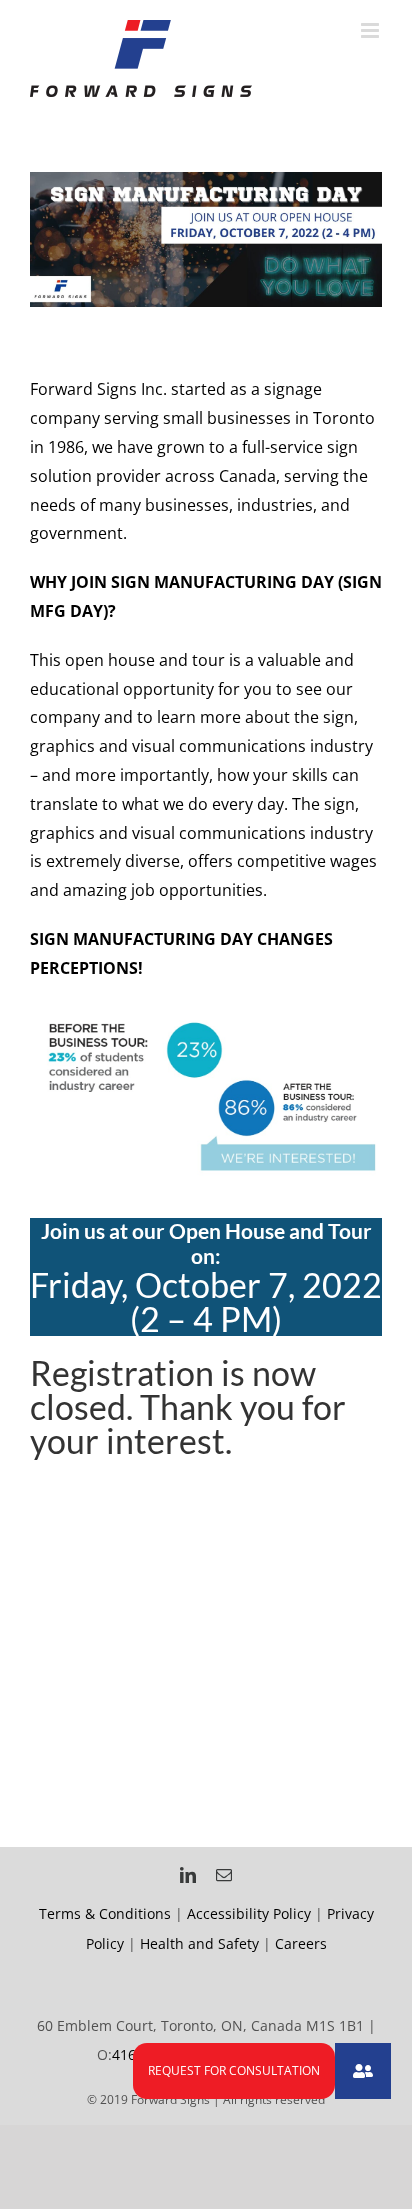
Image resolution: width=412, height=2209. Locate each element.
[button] (363, 2071)
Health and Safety (199, 1943)
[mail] (224, 1875)
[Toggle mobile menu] (371, 30)
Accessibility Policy (249, 1913)
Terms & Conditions (105, 1913)
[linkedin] (188, 1875)
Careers (301, 1943)
